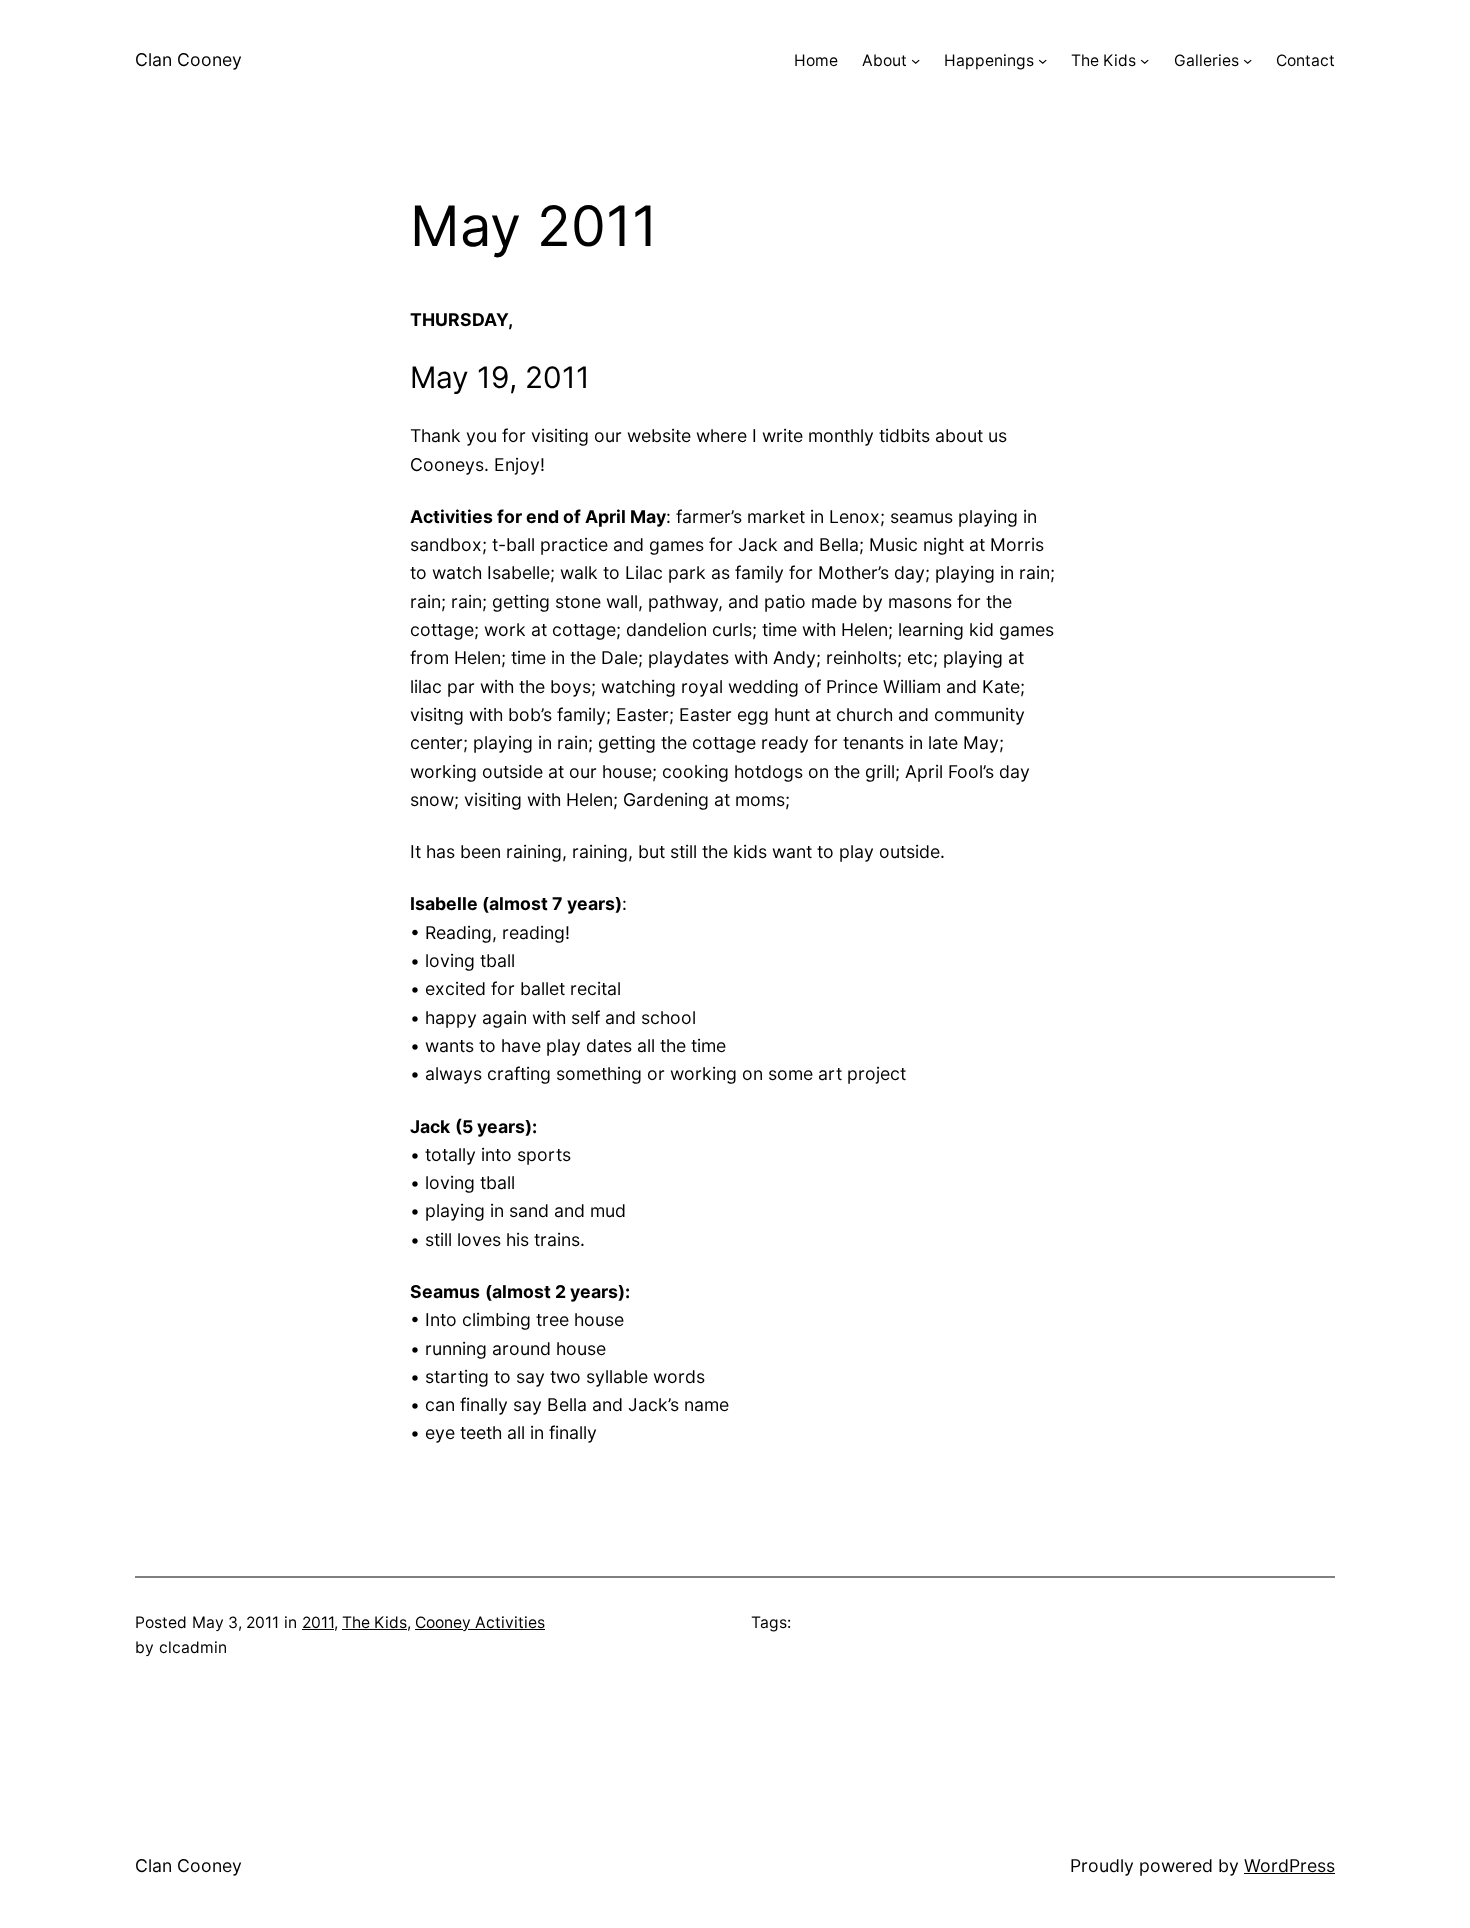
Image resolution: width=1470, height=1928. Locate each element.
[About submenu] (915, 60)
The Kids (1103, 60)
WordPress (1289, 1865)
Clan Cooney (188, 59)
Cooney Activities (480, 1622)
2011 (318, 1622)
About (884, 60)
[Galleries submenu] (1247, 60)
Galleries (1206, 60)
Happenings (989, 60)
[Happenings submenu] (1042, 60)
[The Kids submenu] (1144, 60)
